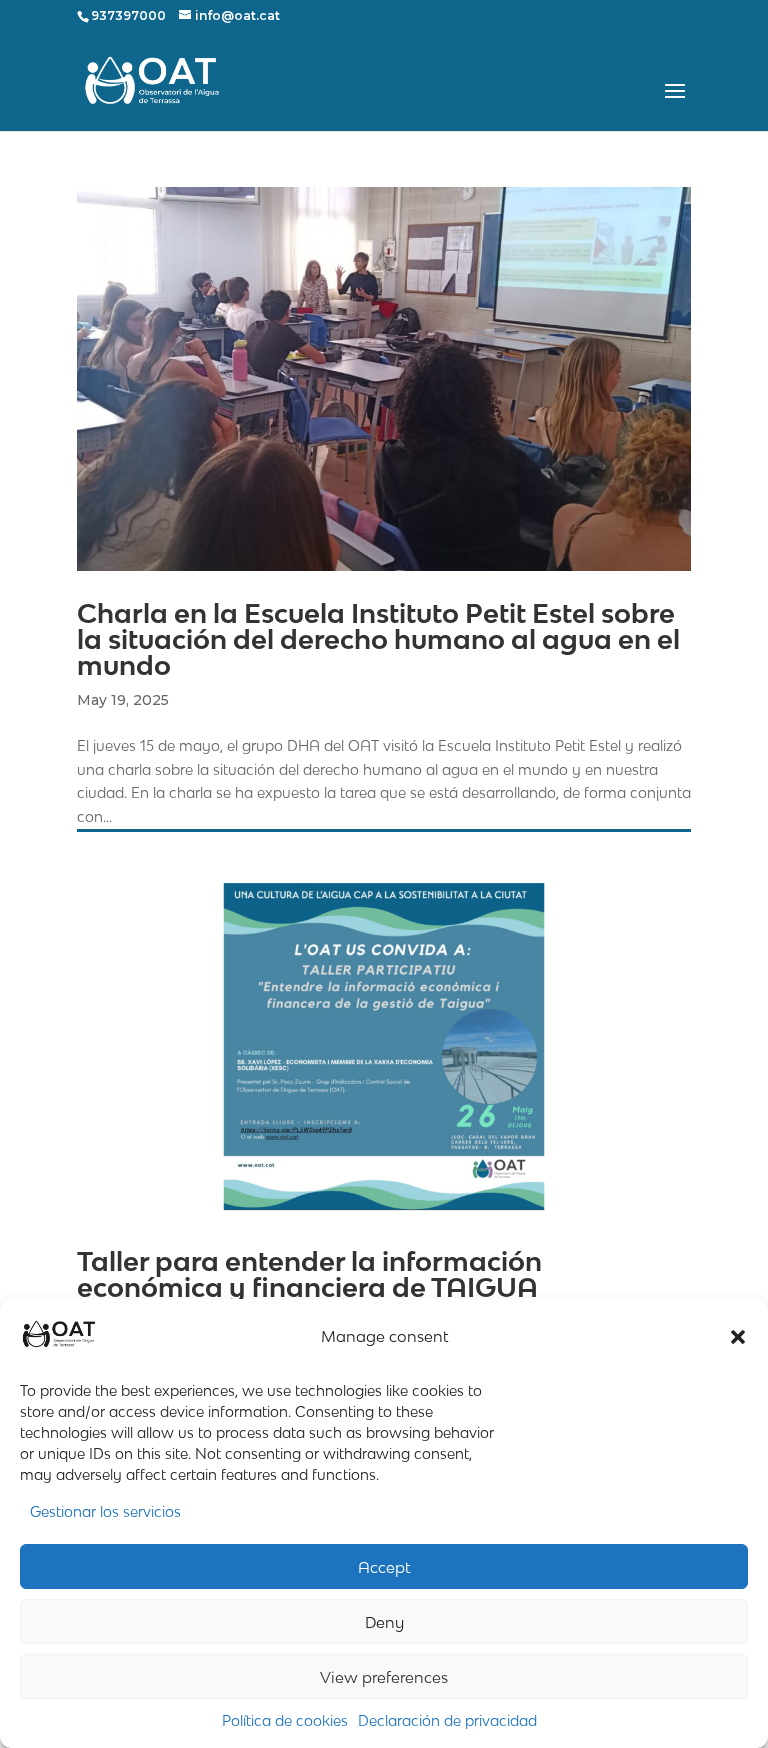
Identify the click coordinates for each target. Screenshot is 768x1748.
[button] (738, 1337)
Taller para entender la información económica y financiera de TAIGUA (309, 1274)
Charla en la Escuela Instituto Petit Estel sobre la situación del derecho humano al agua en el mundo (378, 639)
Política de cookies (285, 1720)
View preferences (384, 1677)
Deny (384, 1622)
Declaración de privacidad (447, 1720)
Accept (384, 1567)
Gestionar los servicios (105, 1511)
